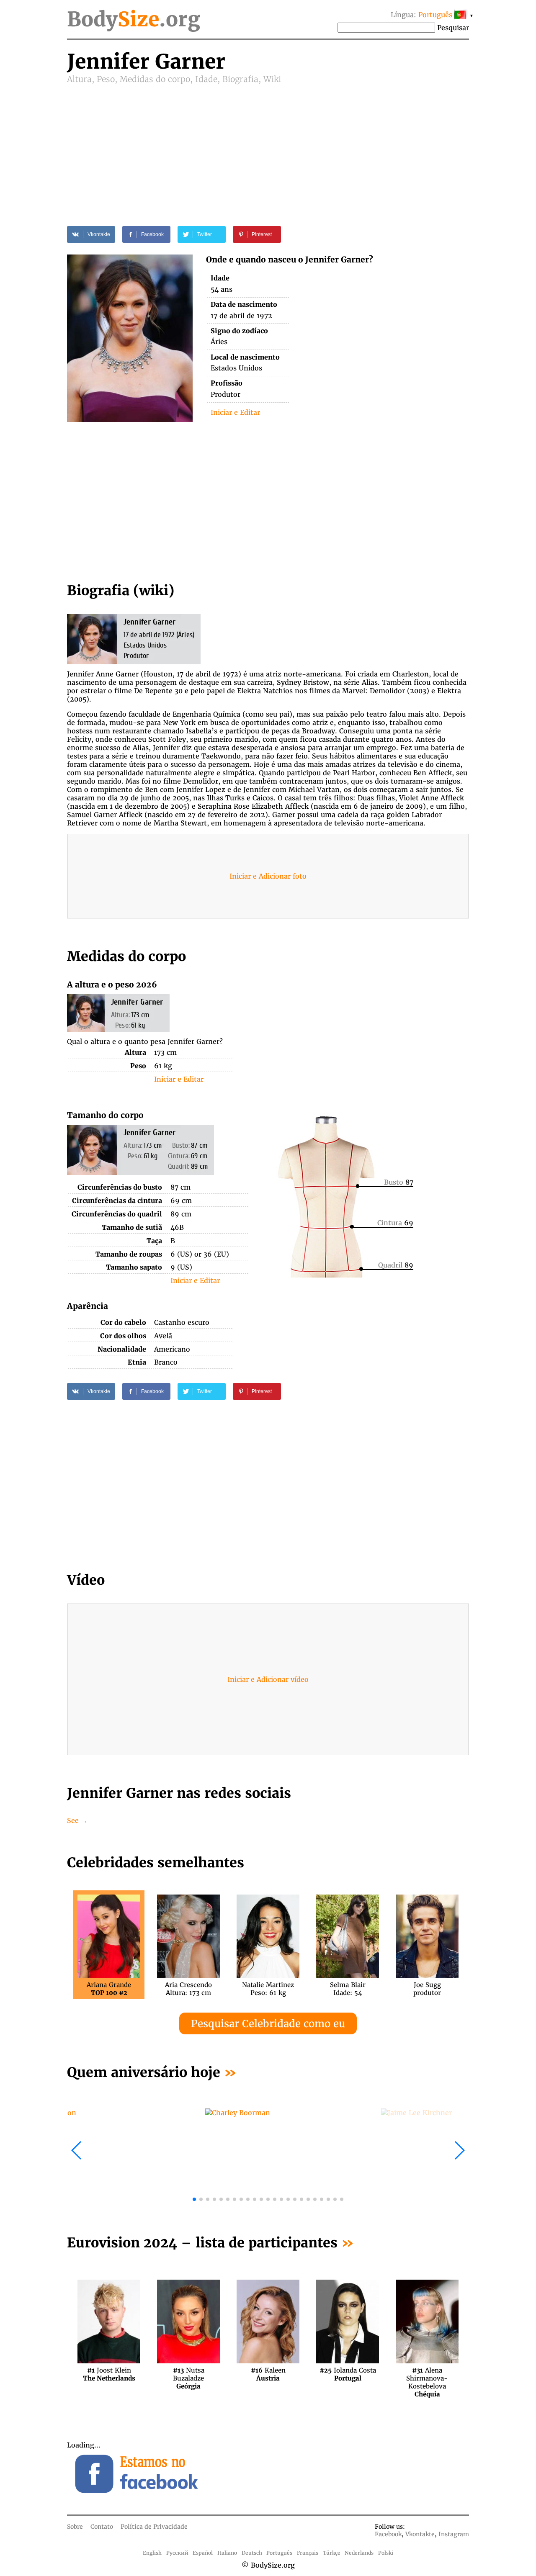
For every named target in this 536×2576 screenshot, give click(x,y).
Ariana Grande (109, 1989)
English (152, 2553)
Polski (386, 2553)
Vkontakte (420, 2534)
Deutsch (252, 2553)
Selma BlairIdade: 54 (348, 1989)
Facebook (388, 2534)
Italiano (227, 2553)
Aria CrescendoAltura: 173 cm (188, 1989)
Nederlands (359, 2553)
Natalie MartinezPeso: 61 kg (268, 1989)
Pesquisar (453, 28)
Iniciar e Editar (235, 412)
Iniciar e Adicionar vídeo (268, 1679)
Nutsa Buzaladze (189, 2374)
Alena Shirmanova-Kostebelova (427, 2374)
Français (308, 2553)
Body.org (134, 19)
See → (77, 1820)
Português (279, 2553)
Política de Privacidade (154, 2527)
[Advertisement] (268, 147)
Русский (177, 2553)
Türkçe (332, 2553)
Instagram (454, 2534)
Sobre (75, 2527)
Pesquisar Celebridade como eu (268, 2024)
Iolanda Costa (348, 2374)
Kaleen (268, 2374)
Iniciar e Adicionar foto (268, 876)
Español (203, 2553)
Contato (102, 2527)
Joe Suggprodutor (427, 1989)
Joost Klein (109, 2374)
